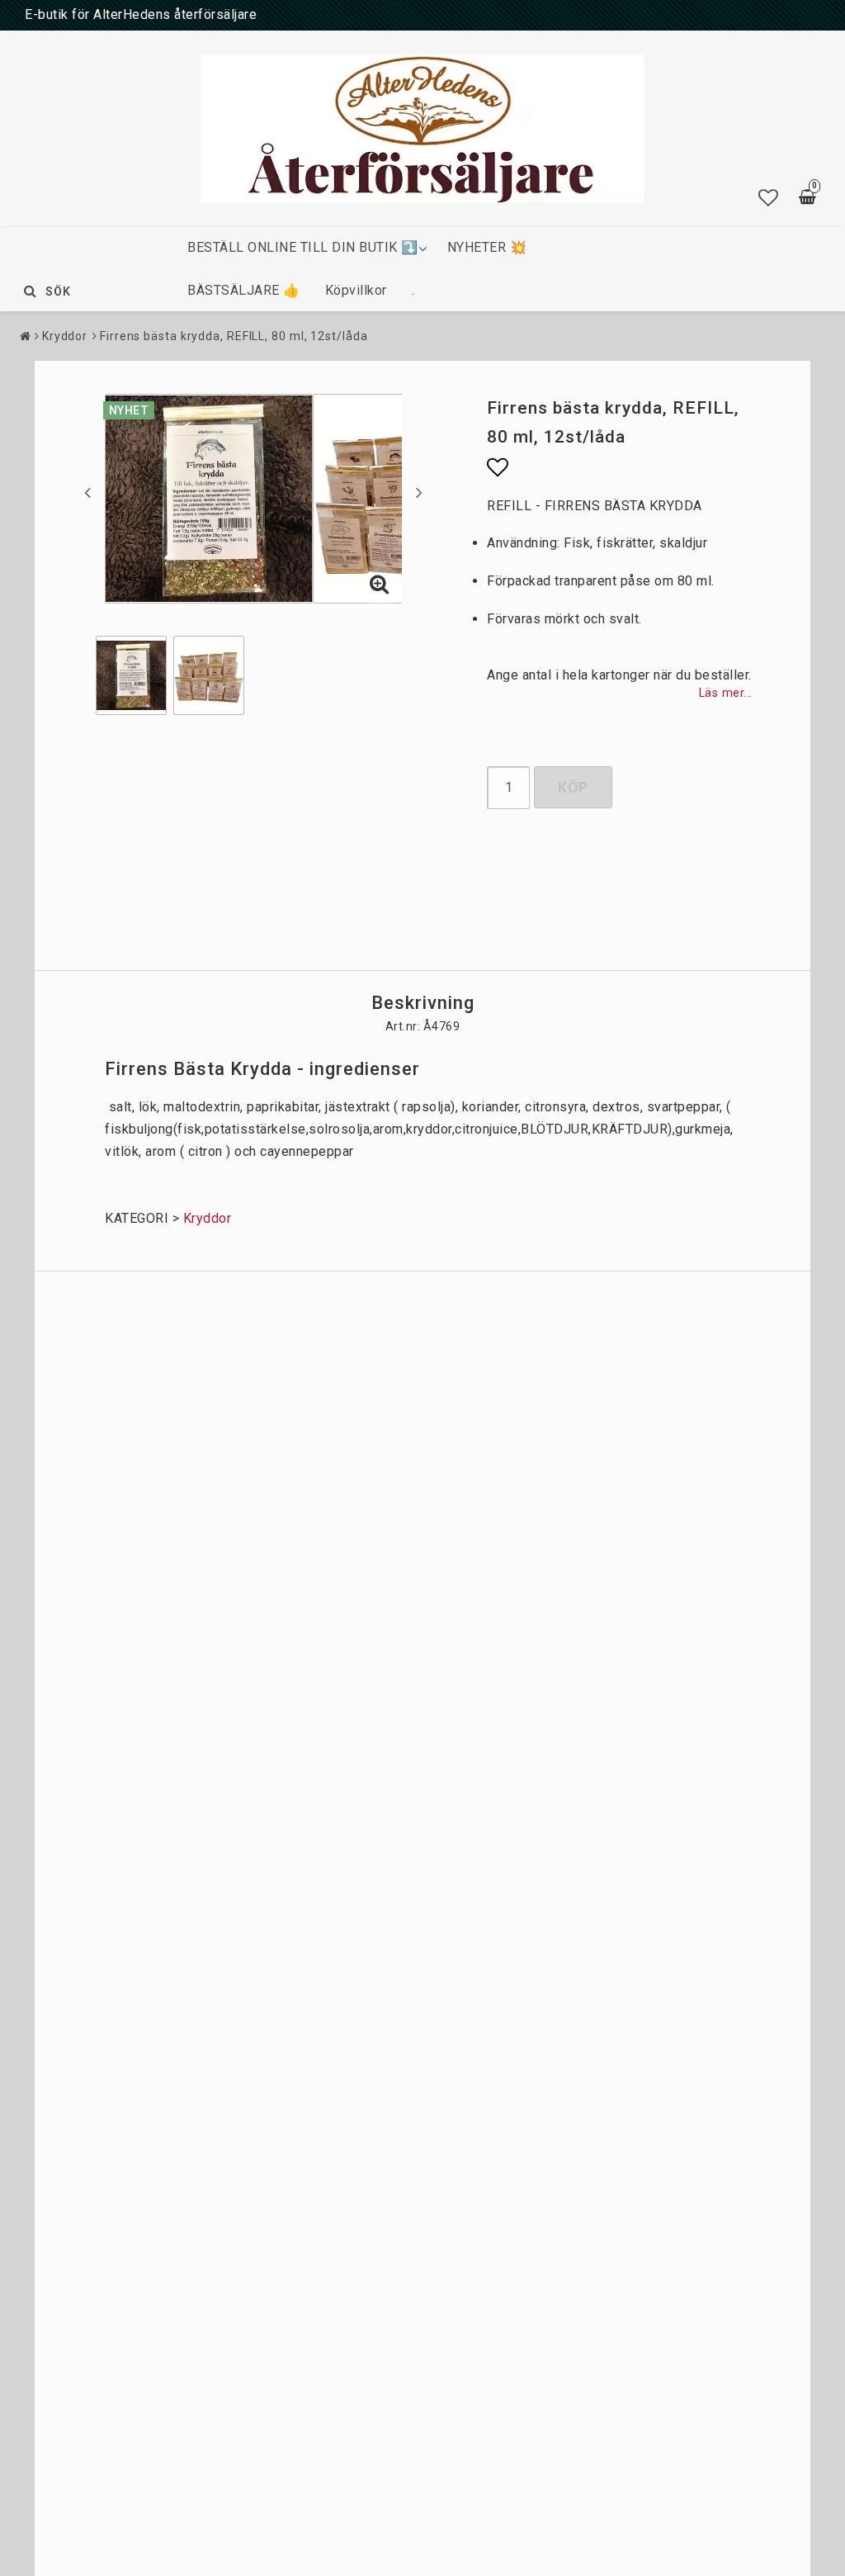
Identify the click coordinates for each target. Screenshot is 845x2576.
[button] (769, 198)
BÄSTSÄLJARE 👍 (244, 290)
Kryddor (65, 336)
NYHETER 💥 (487, 247)
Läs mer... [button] (726, 693)
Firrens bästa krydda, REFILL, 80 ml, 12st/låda (234, 336)
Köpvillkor (356, 290)
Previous (87, 492)
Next (419, 492)
